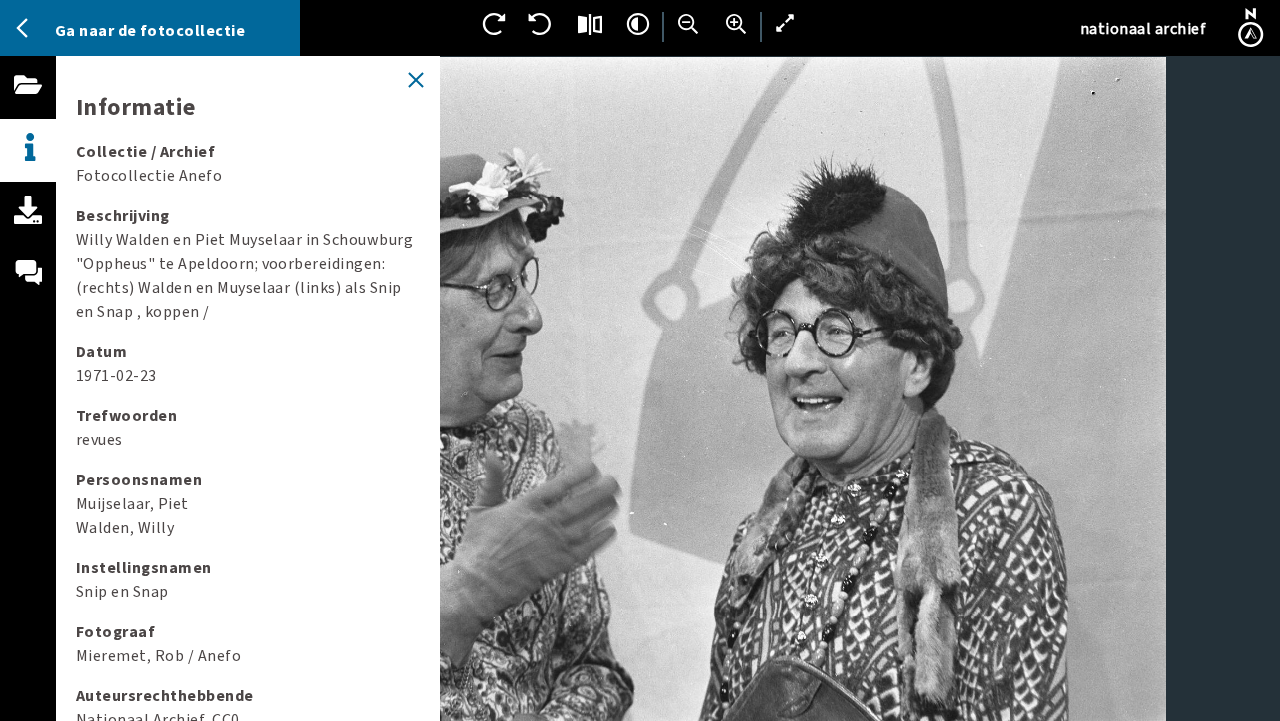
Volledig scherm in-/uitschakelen (786, 24)
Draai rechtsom (494, 24)
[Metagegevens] (28, 150)
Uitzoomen (688, 24)
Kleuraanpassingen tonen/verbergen (638, 24)
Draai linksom (542, 24)
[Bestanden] (28, 107)
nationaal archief (1143, 29)
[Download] (28, 233)
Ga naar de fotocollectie (150, 31)
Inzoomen (736, 24)
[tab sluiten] (416, 80)
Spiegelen (590, 24)
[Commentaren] (28, 296)
